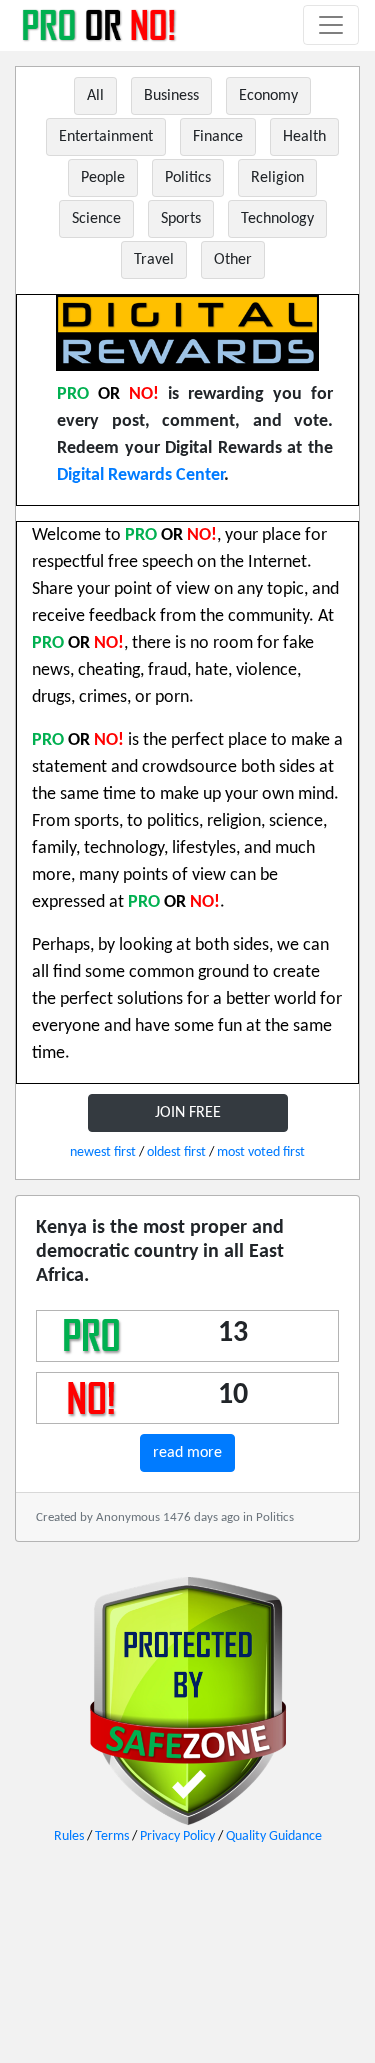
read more (187, 1453)
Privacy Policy (177, 1836)
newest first (103, 1152)
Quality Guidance (274, 1836)
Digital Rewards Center (140, 475)
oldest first (176, 1152)
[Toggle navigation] (331, 25)
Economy (268, 96)
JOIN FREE (188, 1113)
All (95, 96)
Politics (188, 178)
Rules (69, 1836)
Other (233, 260)
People (103, 178)
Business (171, 96)
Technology (277, 219)
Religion (277, 178)
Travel (154, 260)
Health (304, 137)
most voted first (261, 1152)
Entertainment (106, 137)
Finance (218, 137)
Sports (181, 219)
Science (96, 219)
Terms (112, 1836)
